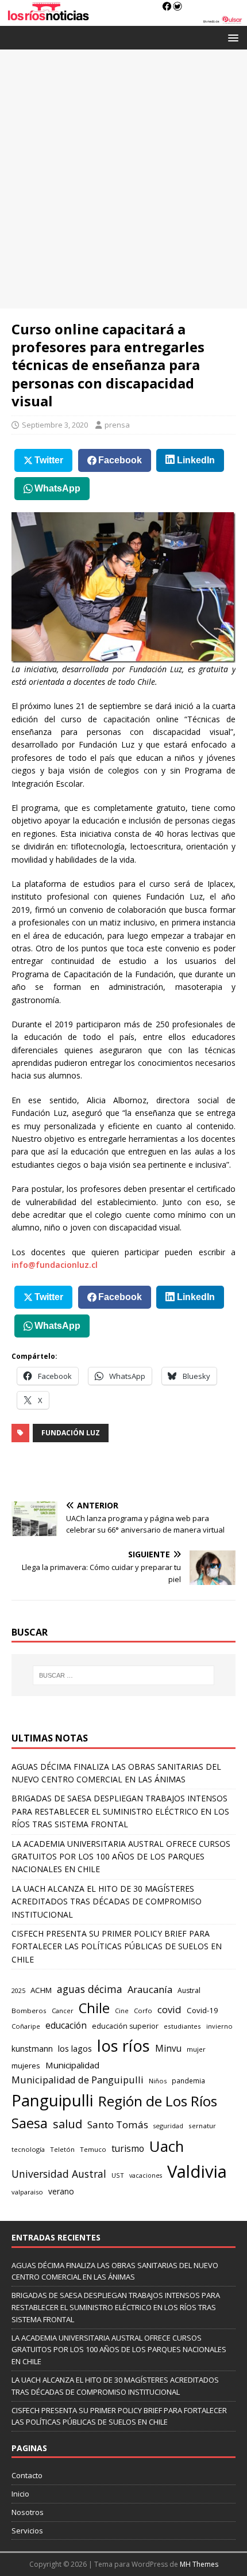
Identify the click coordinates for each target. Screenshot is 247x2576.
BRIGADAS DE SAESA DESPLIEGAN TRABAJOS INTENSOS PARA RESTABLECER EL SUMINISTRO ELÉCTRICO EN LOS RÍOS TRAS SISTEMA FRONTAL (120, 1811)
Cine (122, 2011)
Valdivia (197, 2171)
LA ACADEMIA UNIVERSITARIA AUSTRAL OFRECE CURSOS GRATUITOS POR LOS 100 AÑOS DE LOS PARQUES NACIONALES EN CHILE (121, 1857)
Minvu (168, 2049)
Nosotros (28, 2512)
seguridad (168, 2126)
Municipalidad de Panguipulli (78, 2080)
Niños (158, 2081)
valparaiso (27, 2192)
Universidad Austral (59, 2174)
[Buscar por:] (124, 1675)
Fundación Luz (71, 1433)
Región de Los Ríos (158, 2101)
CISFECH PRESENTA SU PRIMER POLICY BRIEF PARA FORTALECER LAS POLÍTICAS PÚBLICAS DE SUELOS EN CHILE (117, 1946)
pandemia (188, 2080)
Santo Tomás (118, 2125)
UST (118, 2175)
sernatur (202, 2126)
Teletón (62, 2149)
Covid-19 (202, 2010)
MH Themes (199, 2564)
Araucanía (150, 1989)
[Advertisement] (123, 179)
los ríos (123, 2046)
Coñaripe (26, 2026)
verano (61, 2191)
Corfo (143, 2011)
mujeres (26, 2066)
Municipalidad (72, 2065)
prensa (117, 425)
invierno (219, 2026)
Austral (189, 1990)
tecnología (28, 2149)
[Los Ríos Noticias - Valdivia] (123, 19)
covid (169, 2009)
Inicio (20, 2494)
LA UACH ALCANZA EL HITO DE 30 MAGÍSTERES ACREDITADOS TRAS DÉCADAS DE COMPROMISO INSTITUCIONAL (107, 1901)
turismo (128, 2148)
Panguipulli (52, 2100)
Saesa (30, 2123)
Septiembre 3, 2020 (55, 425)
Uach (167, 2146)
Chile (94, 2008)
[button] (231, 37)
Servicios (27, 2531)
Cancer (63, 2011)
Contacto (27, 2475)
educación (66, 2026)
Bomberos (29, 2011)
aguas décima (90, 1989)
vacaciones (146, 2175)
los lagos (75, 2048)
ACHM (41, 1990)
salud (67, 2124)
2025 (18, 1990)
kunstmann (32, 2049)
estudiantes (182, 2026)
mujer (196, 2049)
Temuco (93, 2149)
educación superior (125, 2026)
